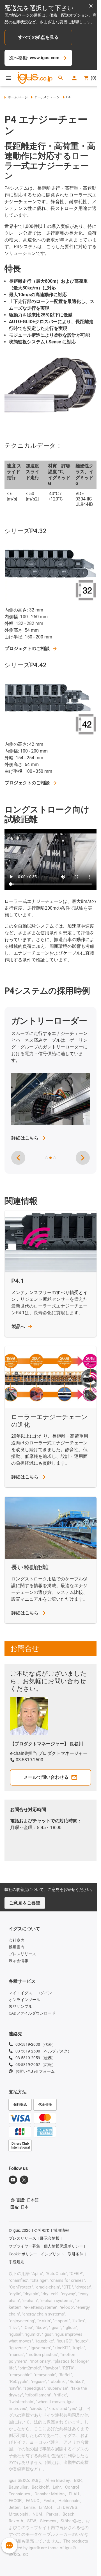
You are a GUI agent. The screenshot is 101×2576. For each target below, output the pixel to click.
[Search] (61, 78)
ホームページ (18, 97)
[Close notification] (91, 6)
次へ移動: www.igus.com (34, 58)
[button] (47, 1158)
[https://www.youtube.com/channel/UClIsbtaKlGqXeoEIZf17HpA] (13, 2180)
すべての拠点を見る (38, 37)
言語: (27, 2200)
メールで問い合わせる (46, 1777)
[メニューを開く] (9, 78)
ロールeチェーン (47, 97)
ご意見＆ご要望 (25, 1903)
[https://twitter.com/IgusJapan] (24, 2180)
